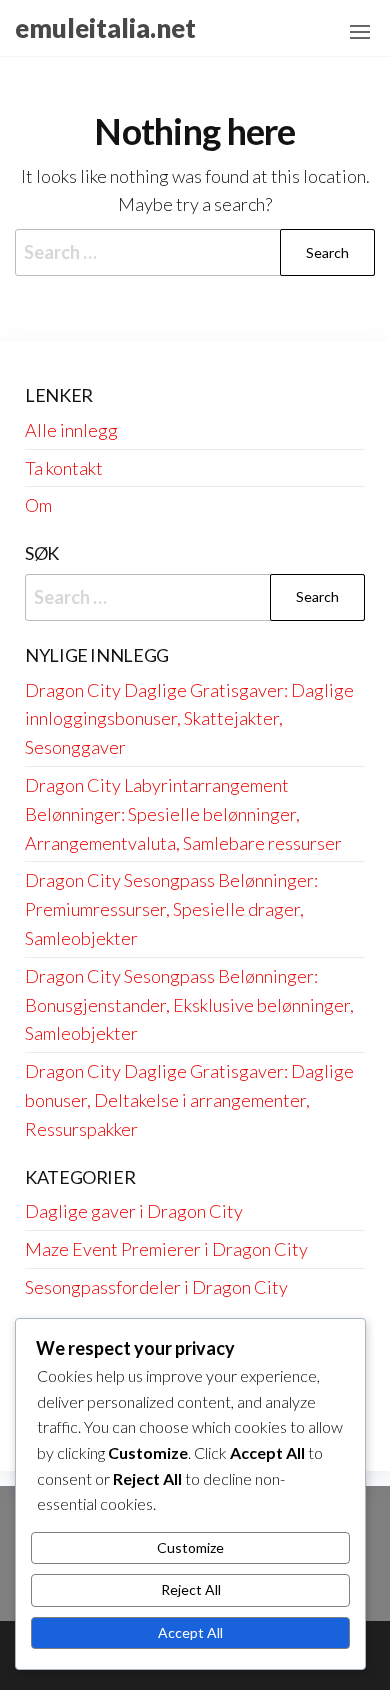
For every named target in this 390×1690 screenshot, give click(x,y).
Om (38, 505)
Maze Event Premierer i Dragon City (166, 1249)
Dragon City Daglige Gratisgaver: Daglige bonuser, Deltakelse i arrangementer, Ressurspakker (189, 1100)
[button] (360, 32)
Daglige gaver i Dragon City (134, 1211)
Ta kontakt (64, 468)
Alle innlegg (71, 430)
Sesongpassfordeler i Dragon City (156, 1287)
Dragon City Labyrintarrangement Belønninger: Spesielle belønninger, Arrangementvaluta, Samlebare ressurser (183, 814)
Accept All (190, 1632)
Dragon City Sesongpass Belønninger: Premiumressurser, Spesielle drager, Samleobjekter (171, 909)
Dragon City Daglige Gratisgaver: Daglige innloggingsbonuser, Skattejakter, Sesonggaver (189, 719)
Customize (190, 1547)
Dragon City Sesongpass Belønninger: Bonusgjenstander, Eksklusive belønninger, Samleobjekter (189, 1005)
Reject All (191, 1589)
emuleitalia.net (105, 28)
